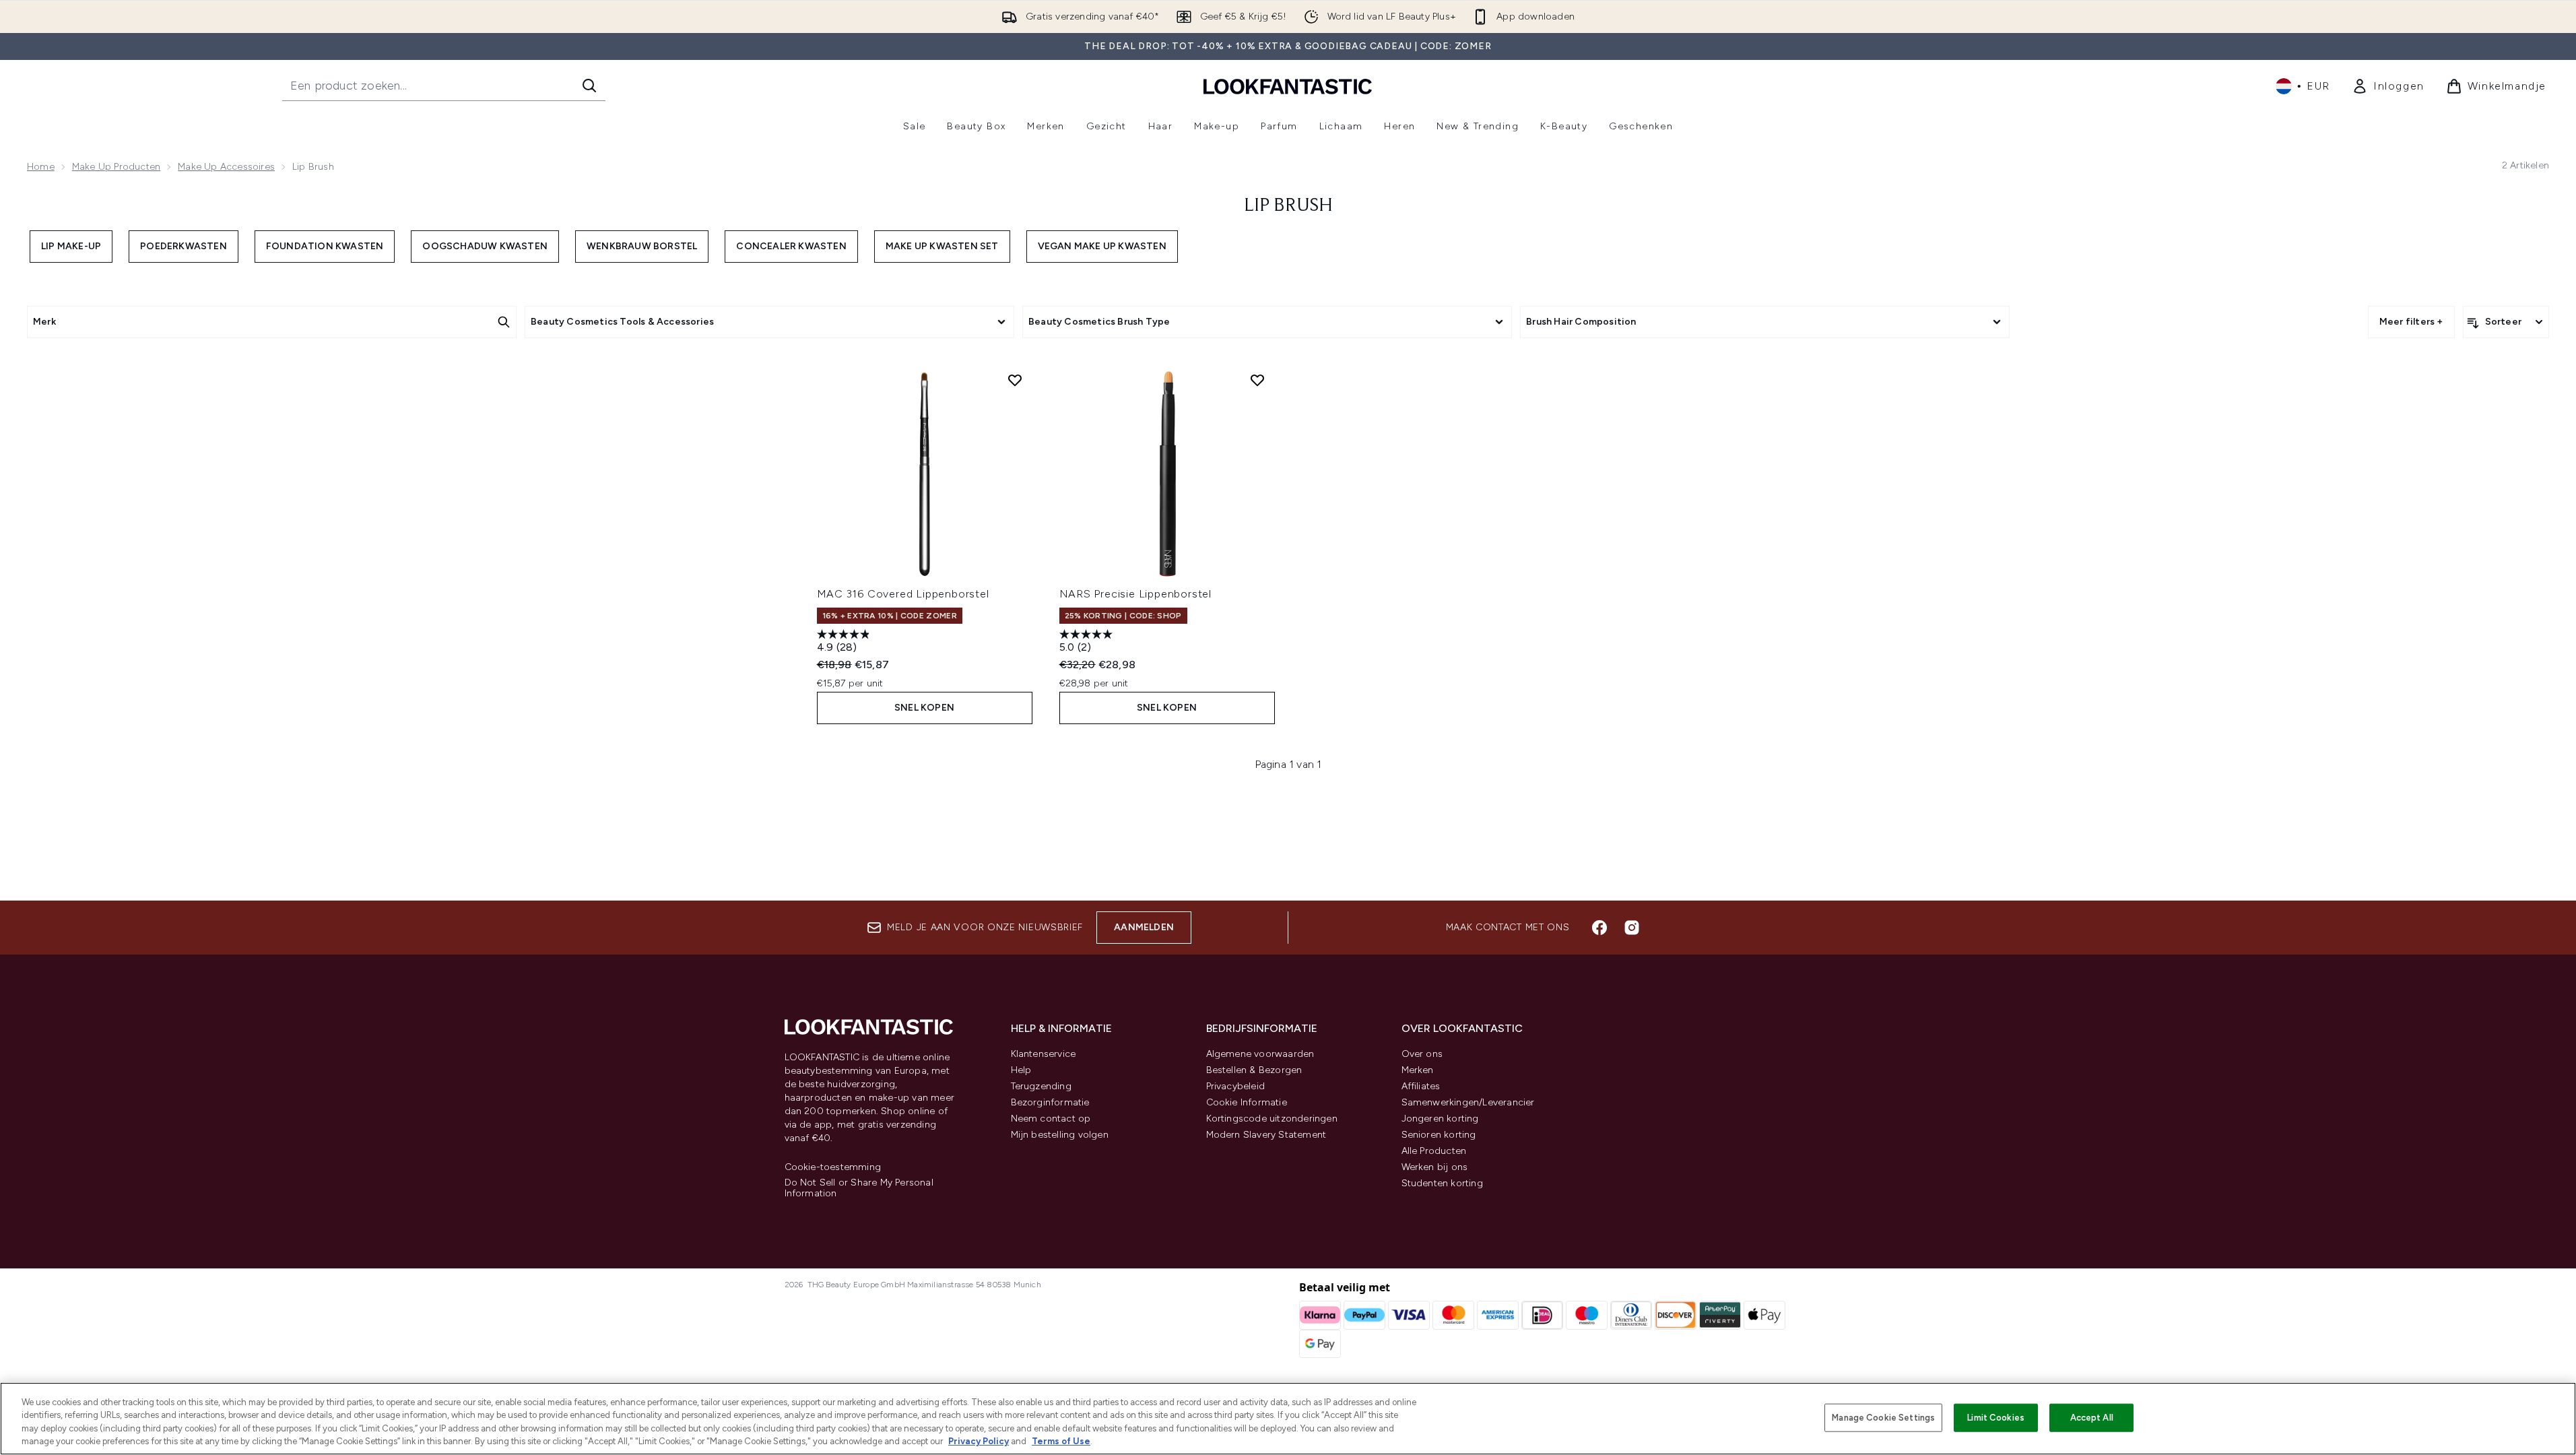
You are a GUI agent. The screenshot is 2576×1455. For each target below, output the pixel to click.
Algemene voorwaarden (1260, 1054)
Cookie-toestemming (833, 1167)
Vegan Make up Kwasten (1102, 246)
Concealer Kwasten (791, 246)
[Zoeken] (589, 86)
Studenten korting (1442, 1183)
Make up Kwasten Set (942, 246)
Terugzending (1041, 1086)
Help (1021, 1070)
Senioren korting (1439, 1135)
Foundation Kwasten (325, 246)
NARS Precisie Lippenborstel (1136, 594)
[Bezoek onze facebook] (1599, 928)
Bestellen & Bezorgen (1254, 1070)
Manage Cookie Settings (1883, 1418)
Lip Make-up (71, 246)
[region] (1288, 1419)
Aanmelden (1144, 927)
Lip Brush (1288, 206)
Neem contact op (1051, 1119)
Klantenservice (1044, 1054)
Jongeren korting (1440, 1119)
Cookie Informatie (1247, 1102)
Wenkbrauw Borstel (642, 246)
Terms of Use (1061, 1441)
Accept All (2092, 1418)
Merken (1418, 1070)
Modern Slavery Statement (1266, 1135)
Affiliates (1421, 1086)
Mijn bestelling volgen (1060, 1135)
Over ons (1422, 1054)
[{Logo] (1288, 86)
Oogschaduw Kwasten (485, 246)
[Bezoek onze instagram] (1632, 928)
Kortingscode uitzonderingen (1272, 1119)
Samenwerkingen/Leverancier (1468, 1102)
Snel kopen (924, 708)
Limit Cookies (1996, 1418)
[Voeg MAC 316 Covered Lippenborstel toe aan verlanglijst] (1015, 380)
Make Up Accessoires (226, 167)
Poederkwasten (184, 246)
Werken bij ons (1435, 1167)
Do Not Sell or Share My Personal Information (859, 1188)
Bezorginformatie (1050, 1102)
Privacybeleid (1236, 1086)
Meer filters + (2411, 322)
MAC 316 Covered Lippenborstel (903, 594)
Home (41, 167)
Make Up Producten (116, 167)
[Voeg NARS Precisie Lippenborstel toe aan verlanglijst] (1257, 380)
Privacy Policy (979, 1441)
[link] (2388, 86)
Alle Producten (1434, 1151)
